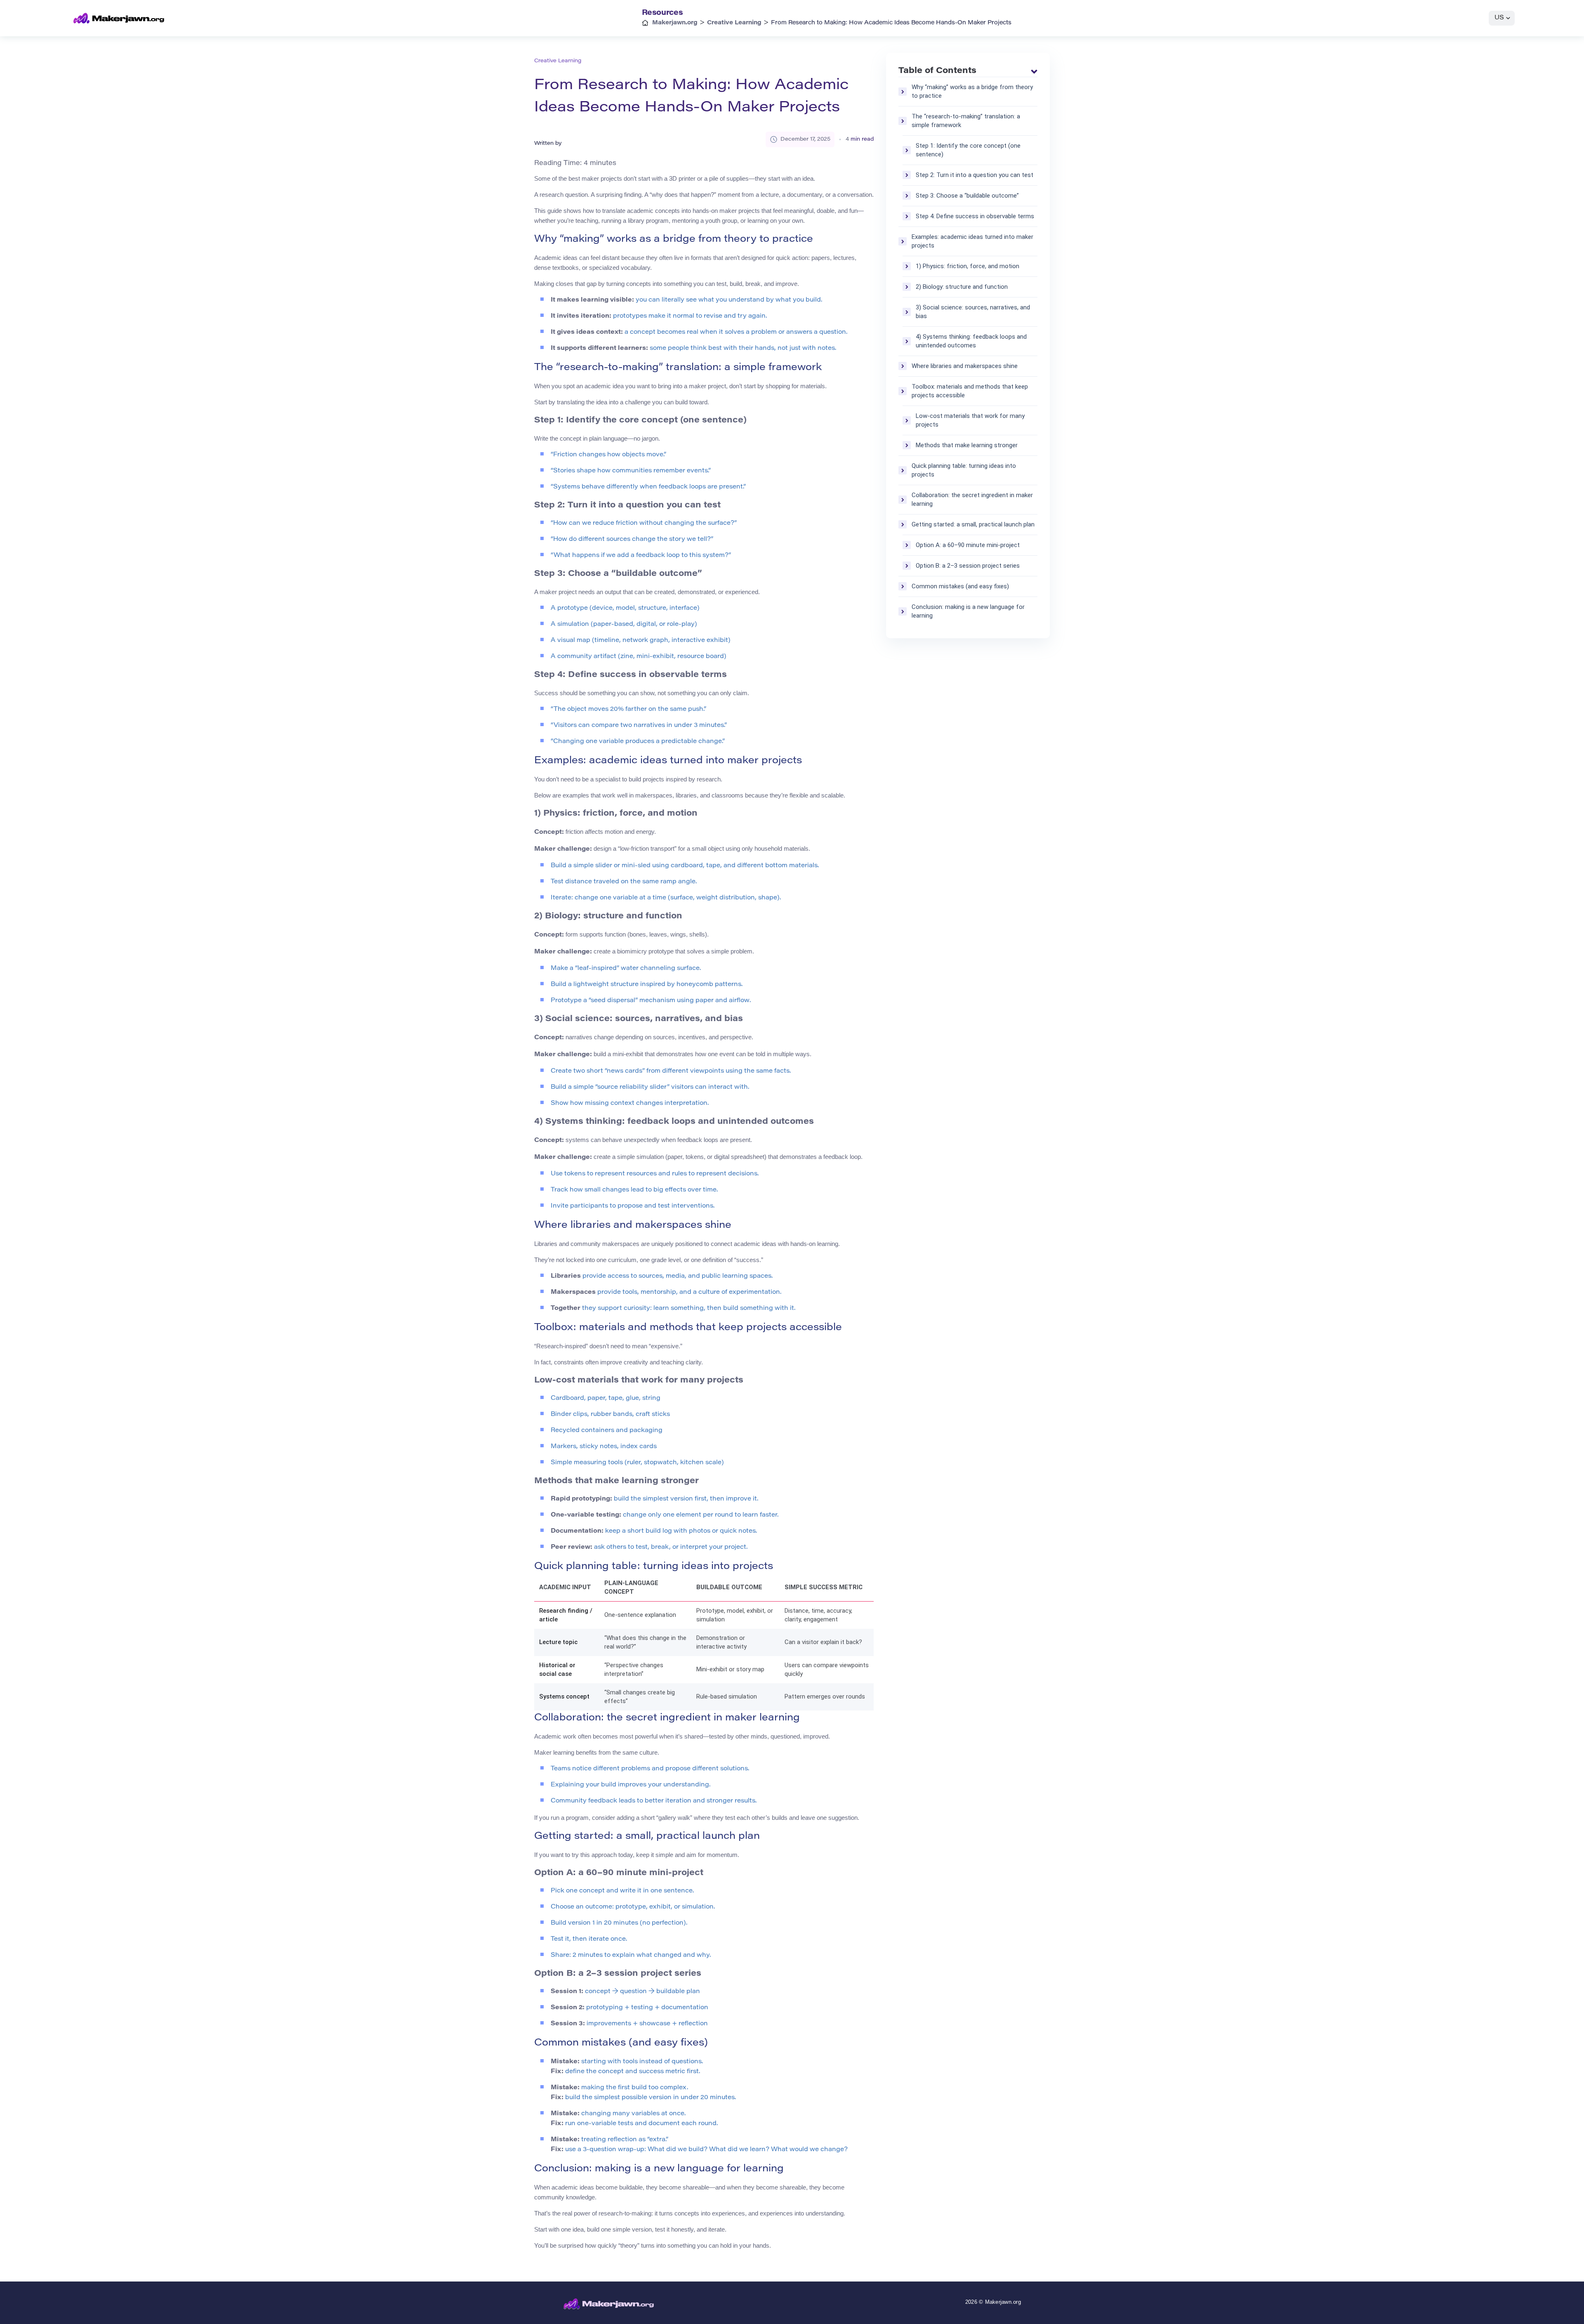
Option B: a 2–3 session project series (968, 566)
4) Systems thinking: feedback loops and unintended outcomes (971, 341)
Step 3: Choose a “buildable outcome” (967, 196)
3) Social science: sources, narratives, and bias (973, 312)
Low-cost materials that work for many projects (970, 420)
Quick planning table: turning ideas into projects (964, 470)
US (1499, 18)
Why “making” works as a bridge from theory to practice (972, 91)
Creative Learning (558, 61)
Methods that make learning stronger (967, 445)
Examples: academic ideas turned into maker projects (972, 241)
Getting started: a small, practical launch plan (973, 524)
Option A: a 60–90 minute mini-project (968, 545)
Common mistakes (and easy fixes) (960, 586)
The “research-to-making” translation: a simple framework (966, 121)
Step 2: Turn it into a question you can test (975, 175)
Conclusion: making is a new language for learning (968, 611)
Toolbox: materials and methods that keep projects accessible (970, 391)
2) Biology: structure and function (962, 287)
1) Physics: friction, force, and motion (968, 266)
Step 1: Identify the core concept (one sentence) (968, 150)
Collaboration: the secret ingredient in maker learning (972, 499)
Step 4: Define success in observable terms (975, 216)
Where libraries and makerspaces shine (965, 366)
